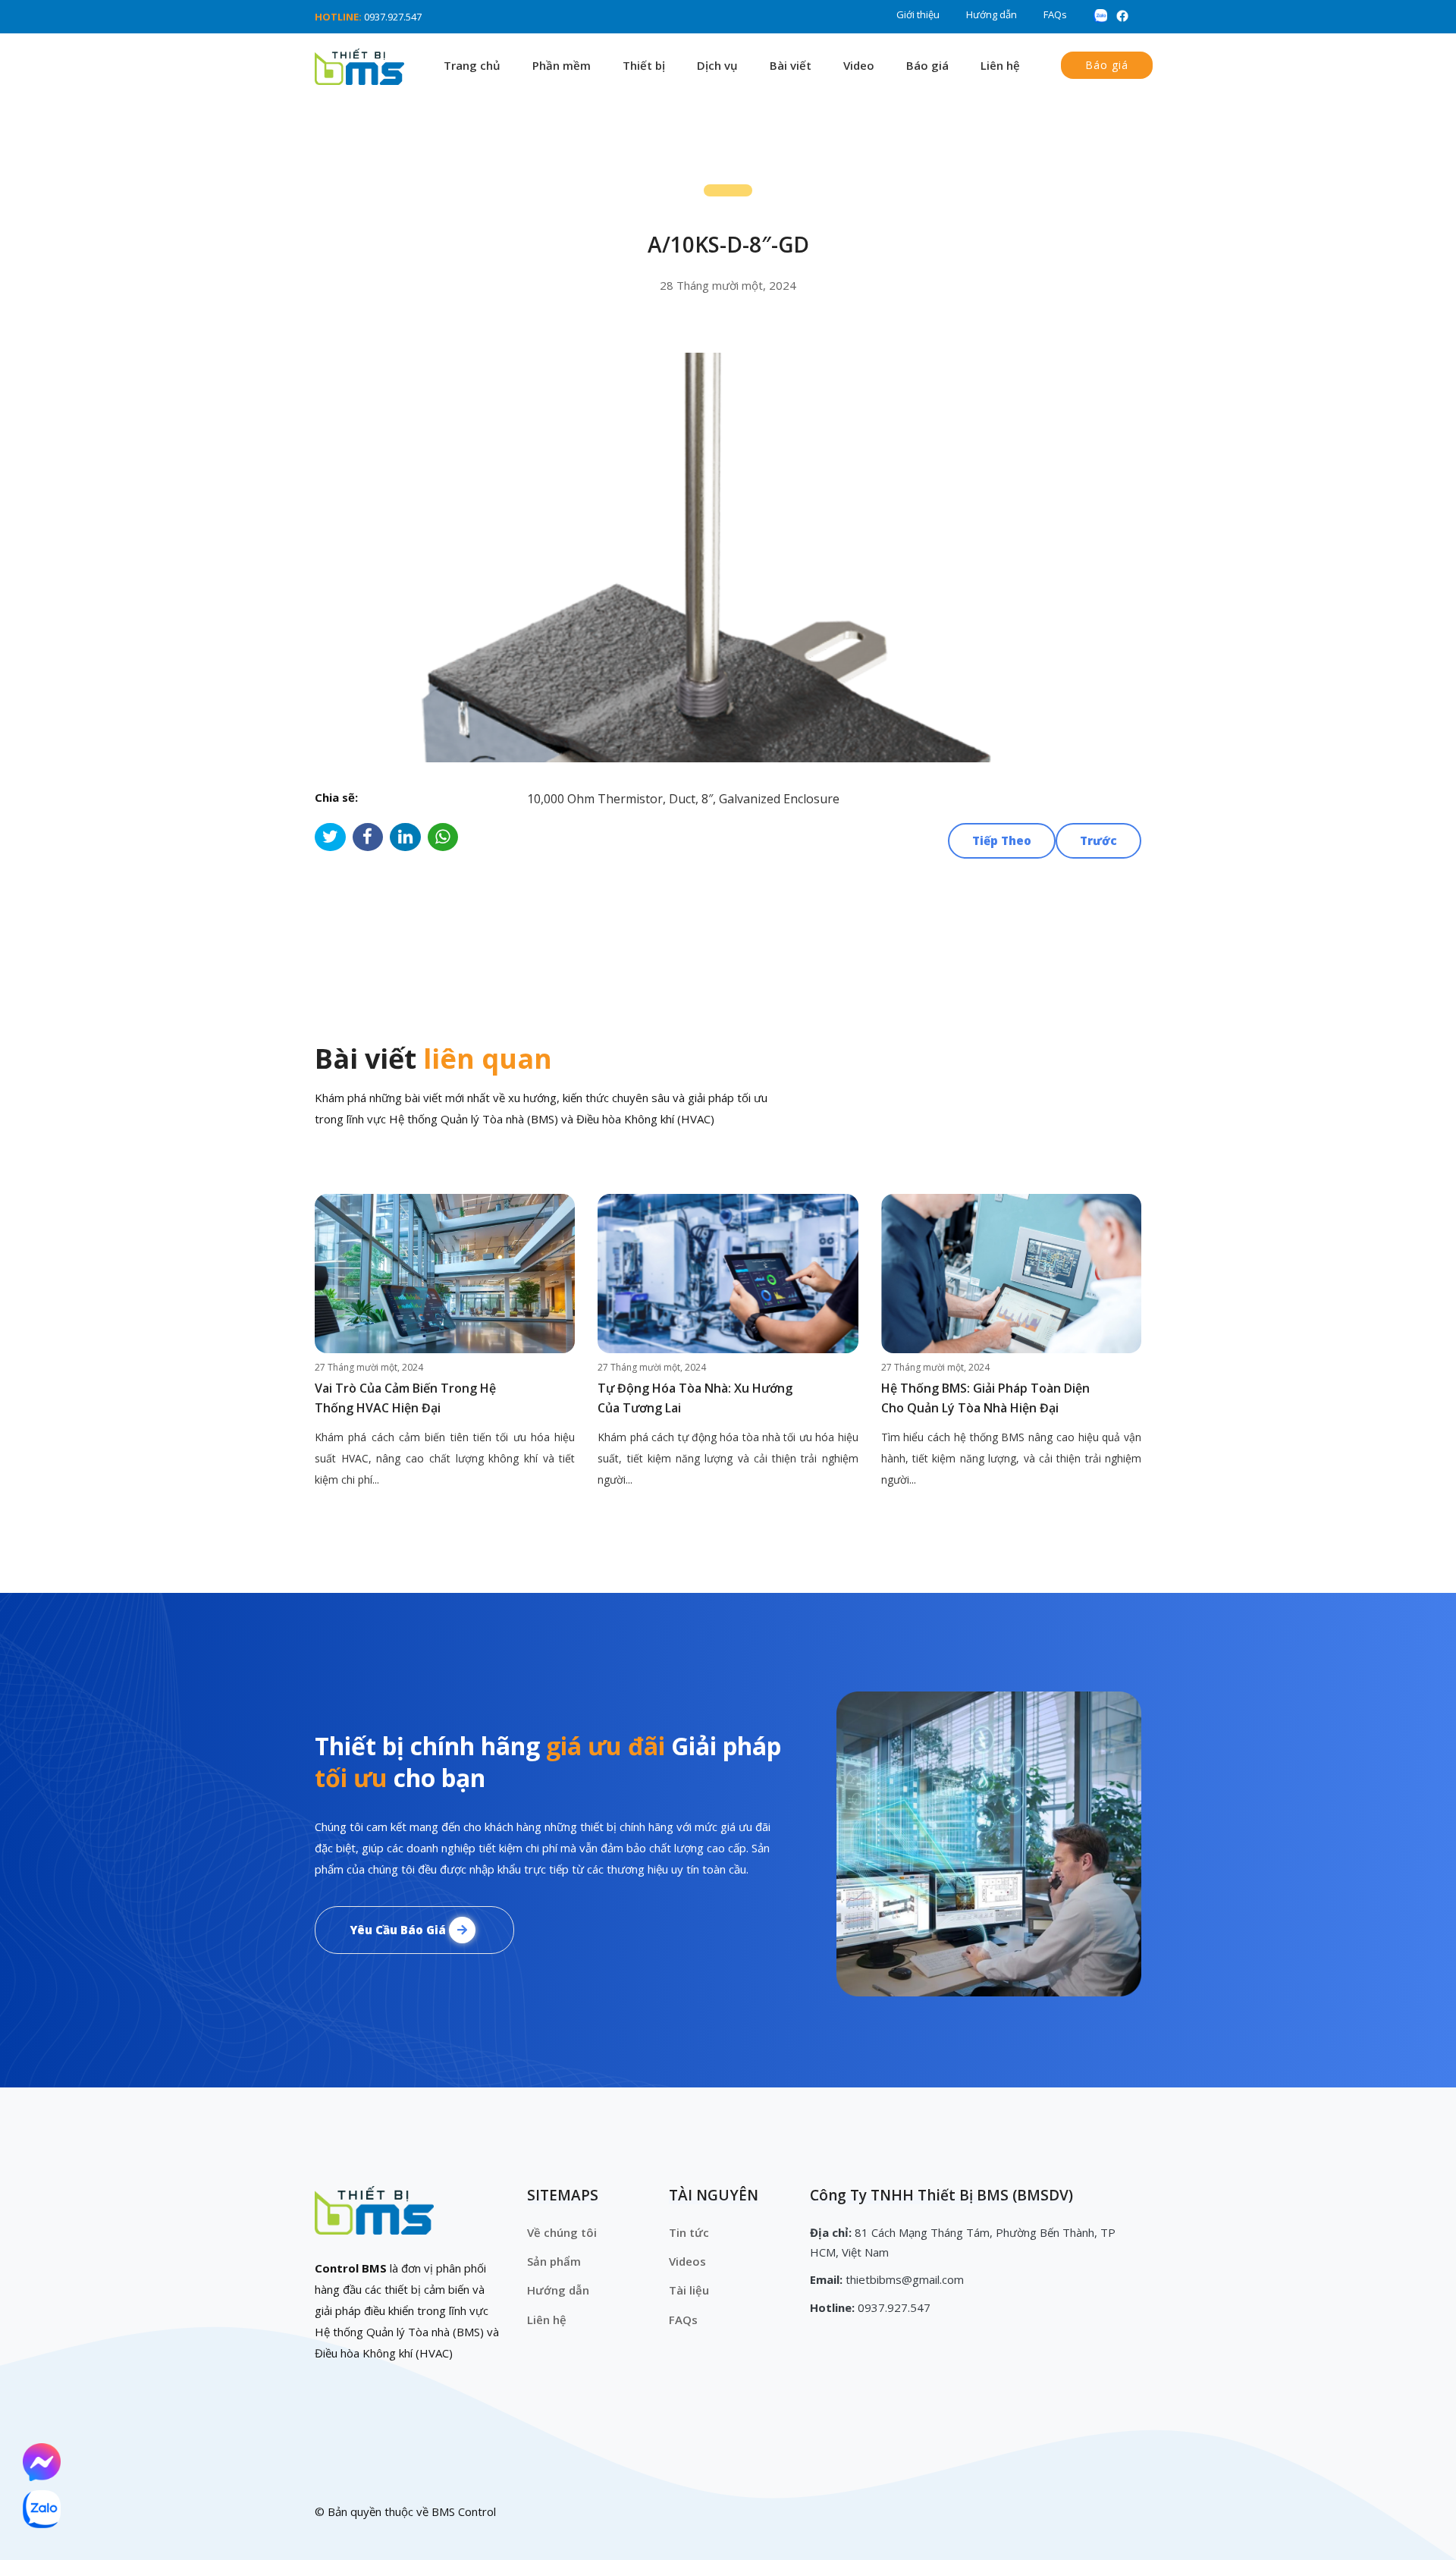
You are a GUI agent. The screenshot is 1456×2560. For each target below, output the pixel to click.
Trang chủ (472, 65)
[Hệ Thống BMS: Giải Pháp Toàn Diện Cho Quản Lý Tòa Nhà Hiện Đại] (1011, 1274)
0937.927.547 (393, 17)
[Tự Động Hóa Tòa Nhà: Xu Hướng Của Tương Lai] (728, 1274)
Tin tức (689, 2232)
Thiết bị (644, 65)
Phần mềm (562, 65)
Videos (687, 2261)
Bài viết (791, 65)
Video (859, 65)
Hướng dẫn (992, 14)
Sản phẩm (554, 2261)
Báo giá (927, 65)
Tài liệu (689, 2290)
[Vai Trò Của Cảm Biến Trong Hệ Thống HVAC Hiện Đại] (445, 1274)
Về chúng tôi (562, 2232)
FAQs (1055, 14)
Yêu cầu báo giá (399, 1930)
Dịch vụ (717, 65)
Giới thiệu (918, 14)
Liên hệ (1000, 65)
